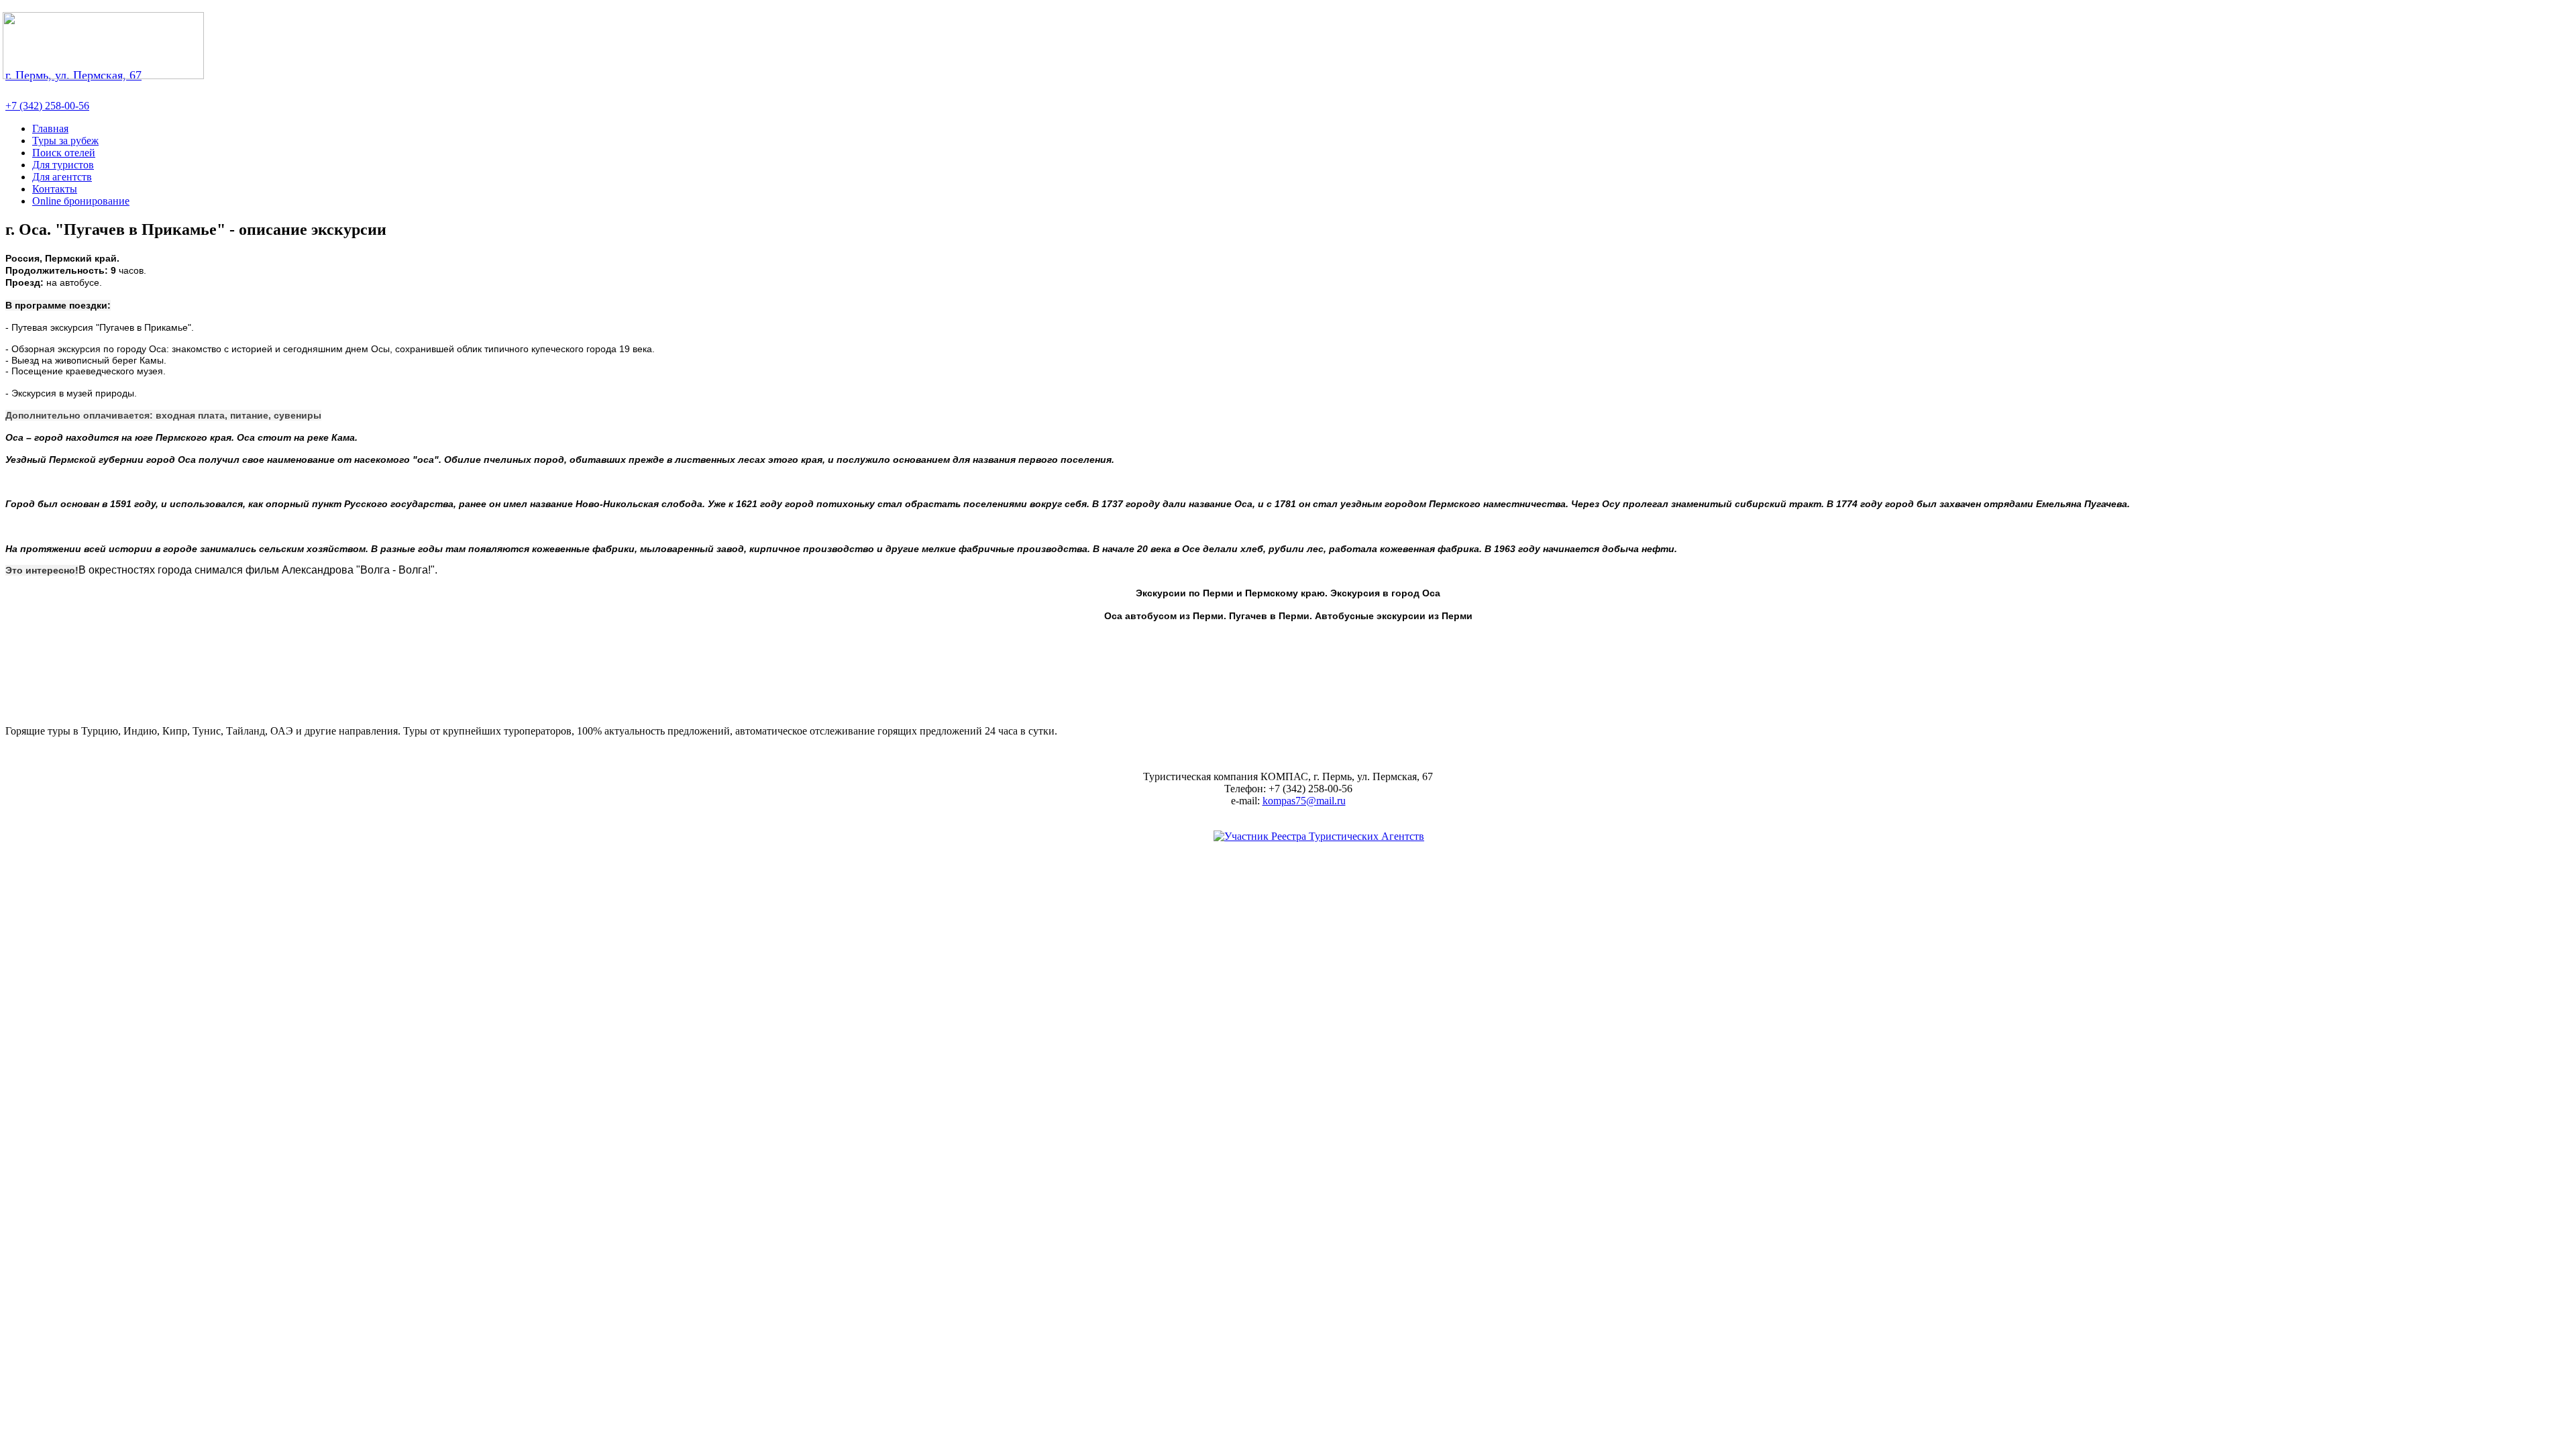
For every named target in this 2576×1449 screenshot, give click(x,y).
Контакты (55, 189)
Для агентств (62, 177)
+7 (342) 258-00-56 (47, 106)
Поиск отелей (64, 153)
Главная (50, 128)
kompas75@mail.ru (1304, 801)
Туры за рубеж (65, 141)
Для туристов (63, 165)
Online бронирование (81, 201)
